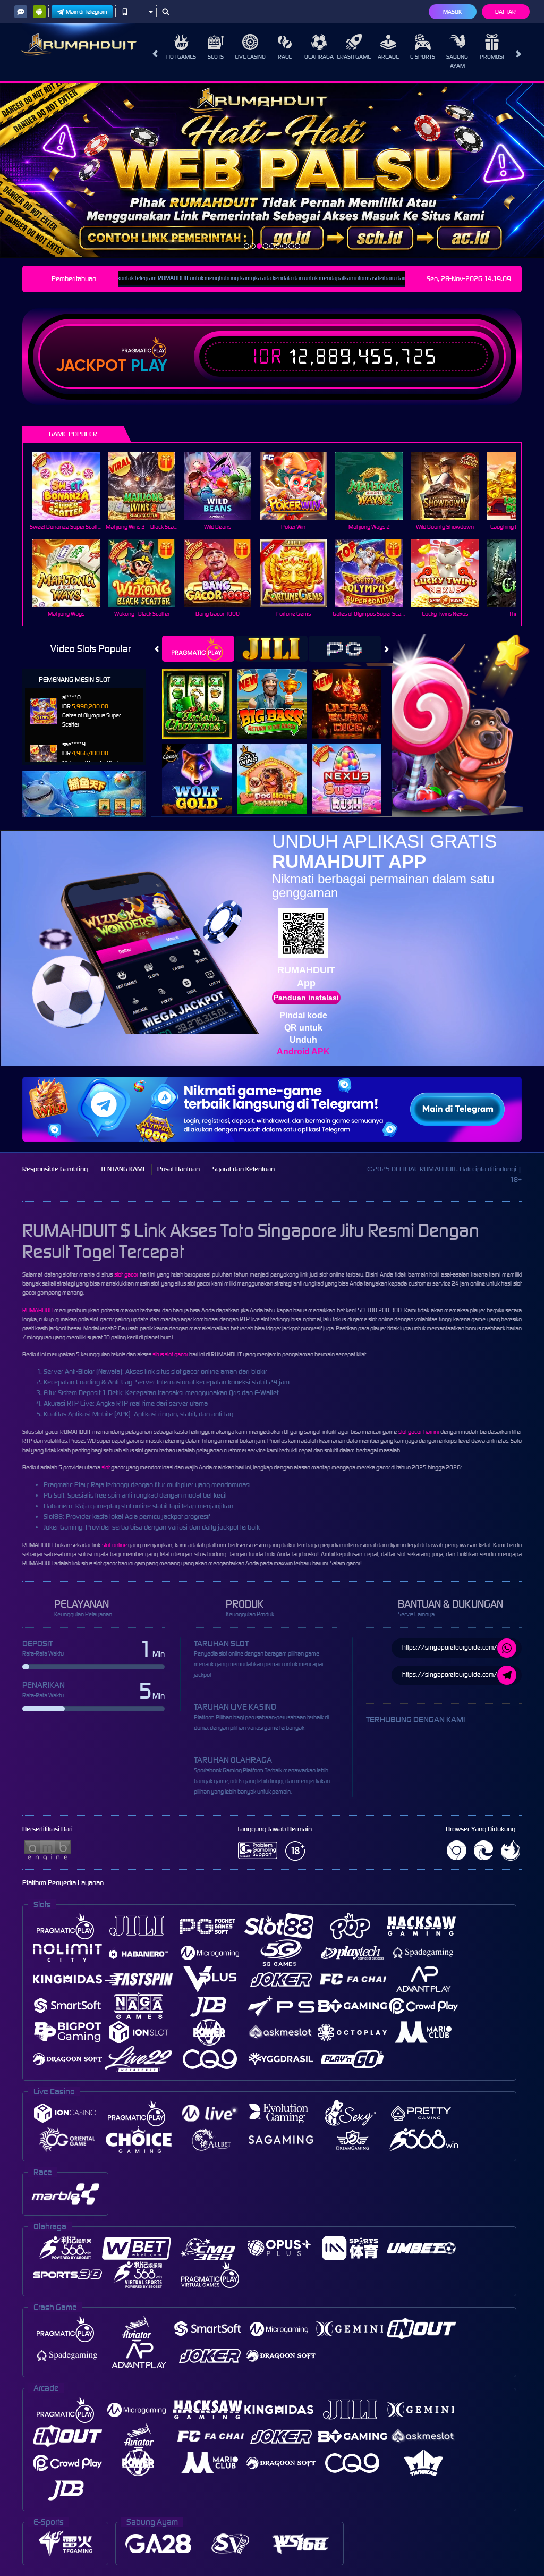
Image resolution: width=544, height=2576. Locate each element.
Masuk (452, 12)
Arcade (388, 57)
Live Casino (250, 57)
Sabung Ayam (457, 61)
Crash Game (354, 57)
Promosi (492, 57)
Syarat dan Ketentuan (244, 1169)
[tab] (198, 649)
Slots (216, 57)
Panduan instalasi (306, 998)
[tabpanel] (272, 170)
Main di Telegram (87, 12)
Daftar (505, 12)
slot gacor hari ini (419, 1432)
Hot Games (181, 57)
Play (149, 366)
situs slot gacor (170, 1354)
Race (285, 57)
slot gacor (126, 1274)
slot (106, 1467)
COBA (203, 692)
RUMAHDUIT (38, 1310)
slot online (114, 1545)
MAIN (73, 486)
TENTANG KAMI (122, 1169)
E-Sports (423, 57)
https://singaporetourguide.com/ (450, 1647)
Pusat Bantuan (178, 1169)
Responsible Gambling (55, 1169)
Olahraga (319, 57)
